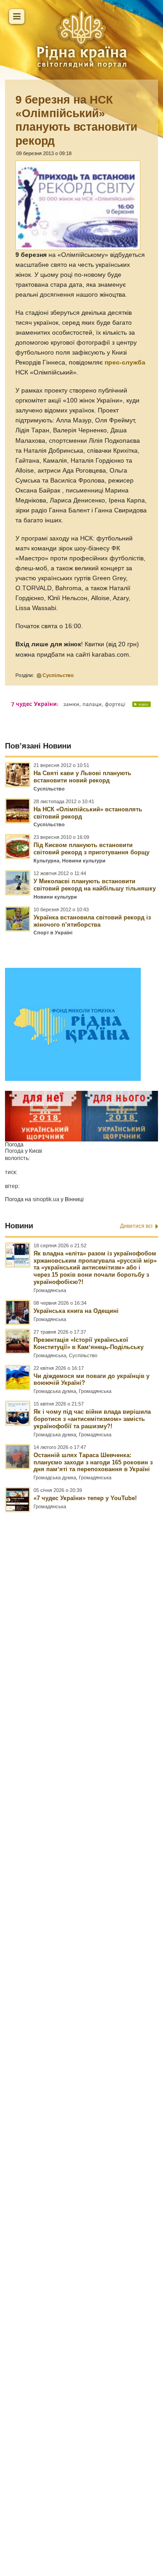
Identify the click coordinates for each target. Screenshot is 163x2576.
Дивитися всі (136, 1226)
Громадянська (50, 1290)
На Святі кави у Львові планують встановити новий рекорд (82, 777)
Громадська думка (55, 1391)
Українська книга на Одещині (76, 1311)
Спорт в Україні (53, 933)
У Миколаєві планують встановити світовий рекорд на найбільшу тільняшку (95, 885)
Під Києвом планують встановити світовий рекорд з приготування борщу (91, 849)
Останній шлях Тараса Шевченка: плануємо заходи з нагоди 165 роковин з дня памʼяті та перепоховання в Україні (93, 1462)
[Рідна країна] (81, 38)
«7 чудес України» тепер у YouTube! (85, 1498)
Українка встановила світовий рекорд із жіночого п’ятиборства (92, 921)
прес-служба (125, 362)
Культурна (46, 861)
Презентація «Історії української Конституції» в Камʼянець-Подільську (89, 1343)
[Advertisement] (81, 1993)
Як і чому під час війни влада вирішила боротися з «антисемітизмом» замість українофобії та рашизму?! (92, 1419)
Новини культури (84, 861)
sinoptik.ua (46, 1199)
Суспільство (58, 675)
